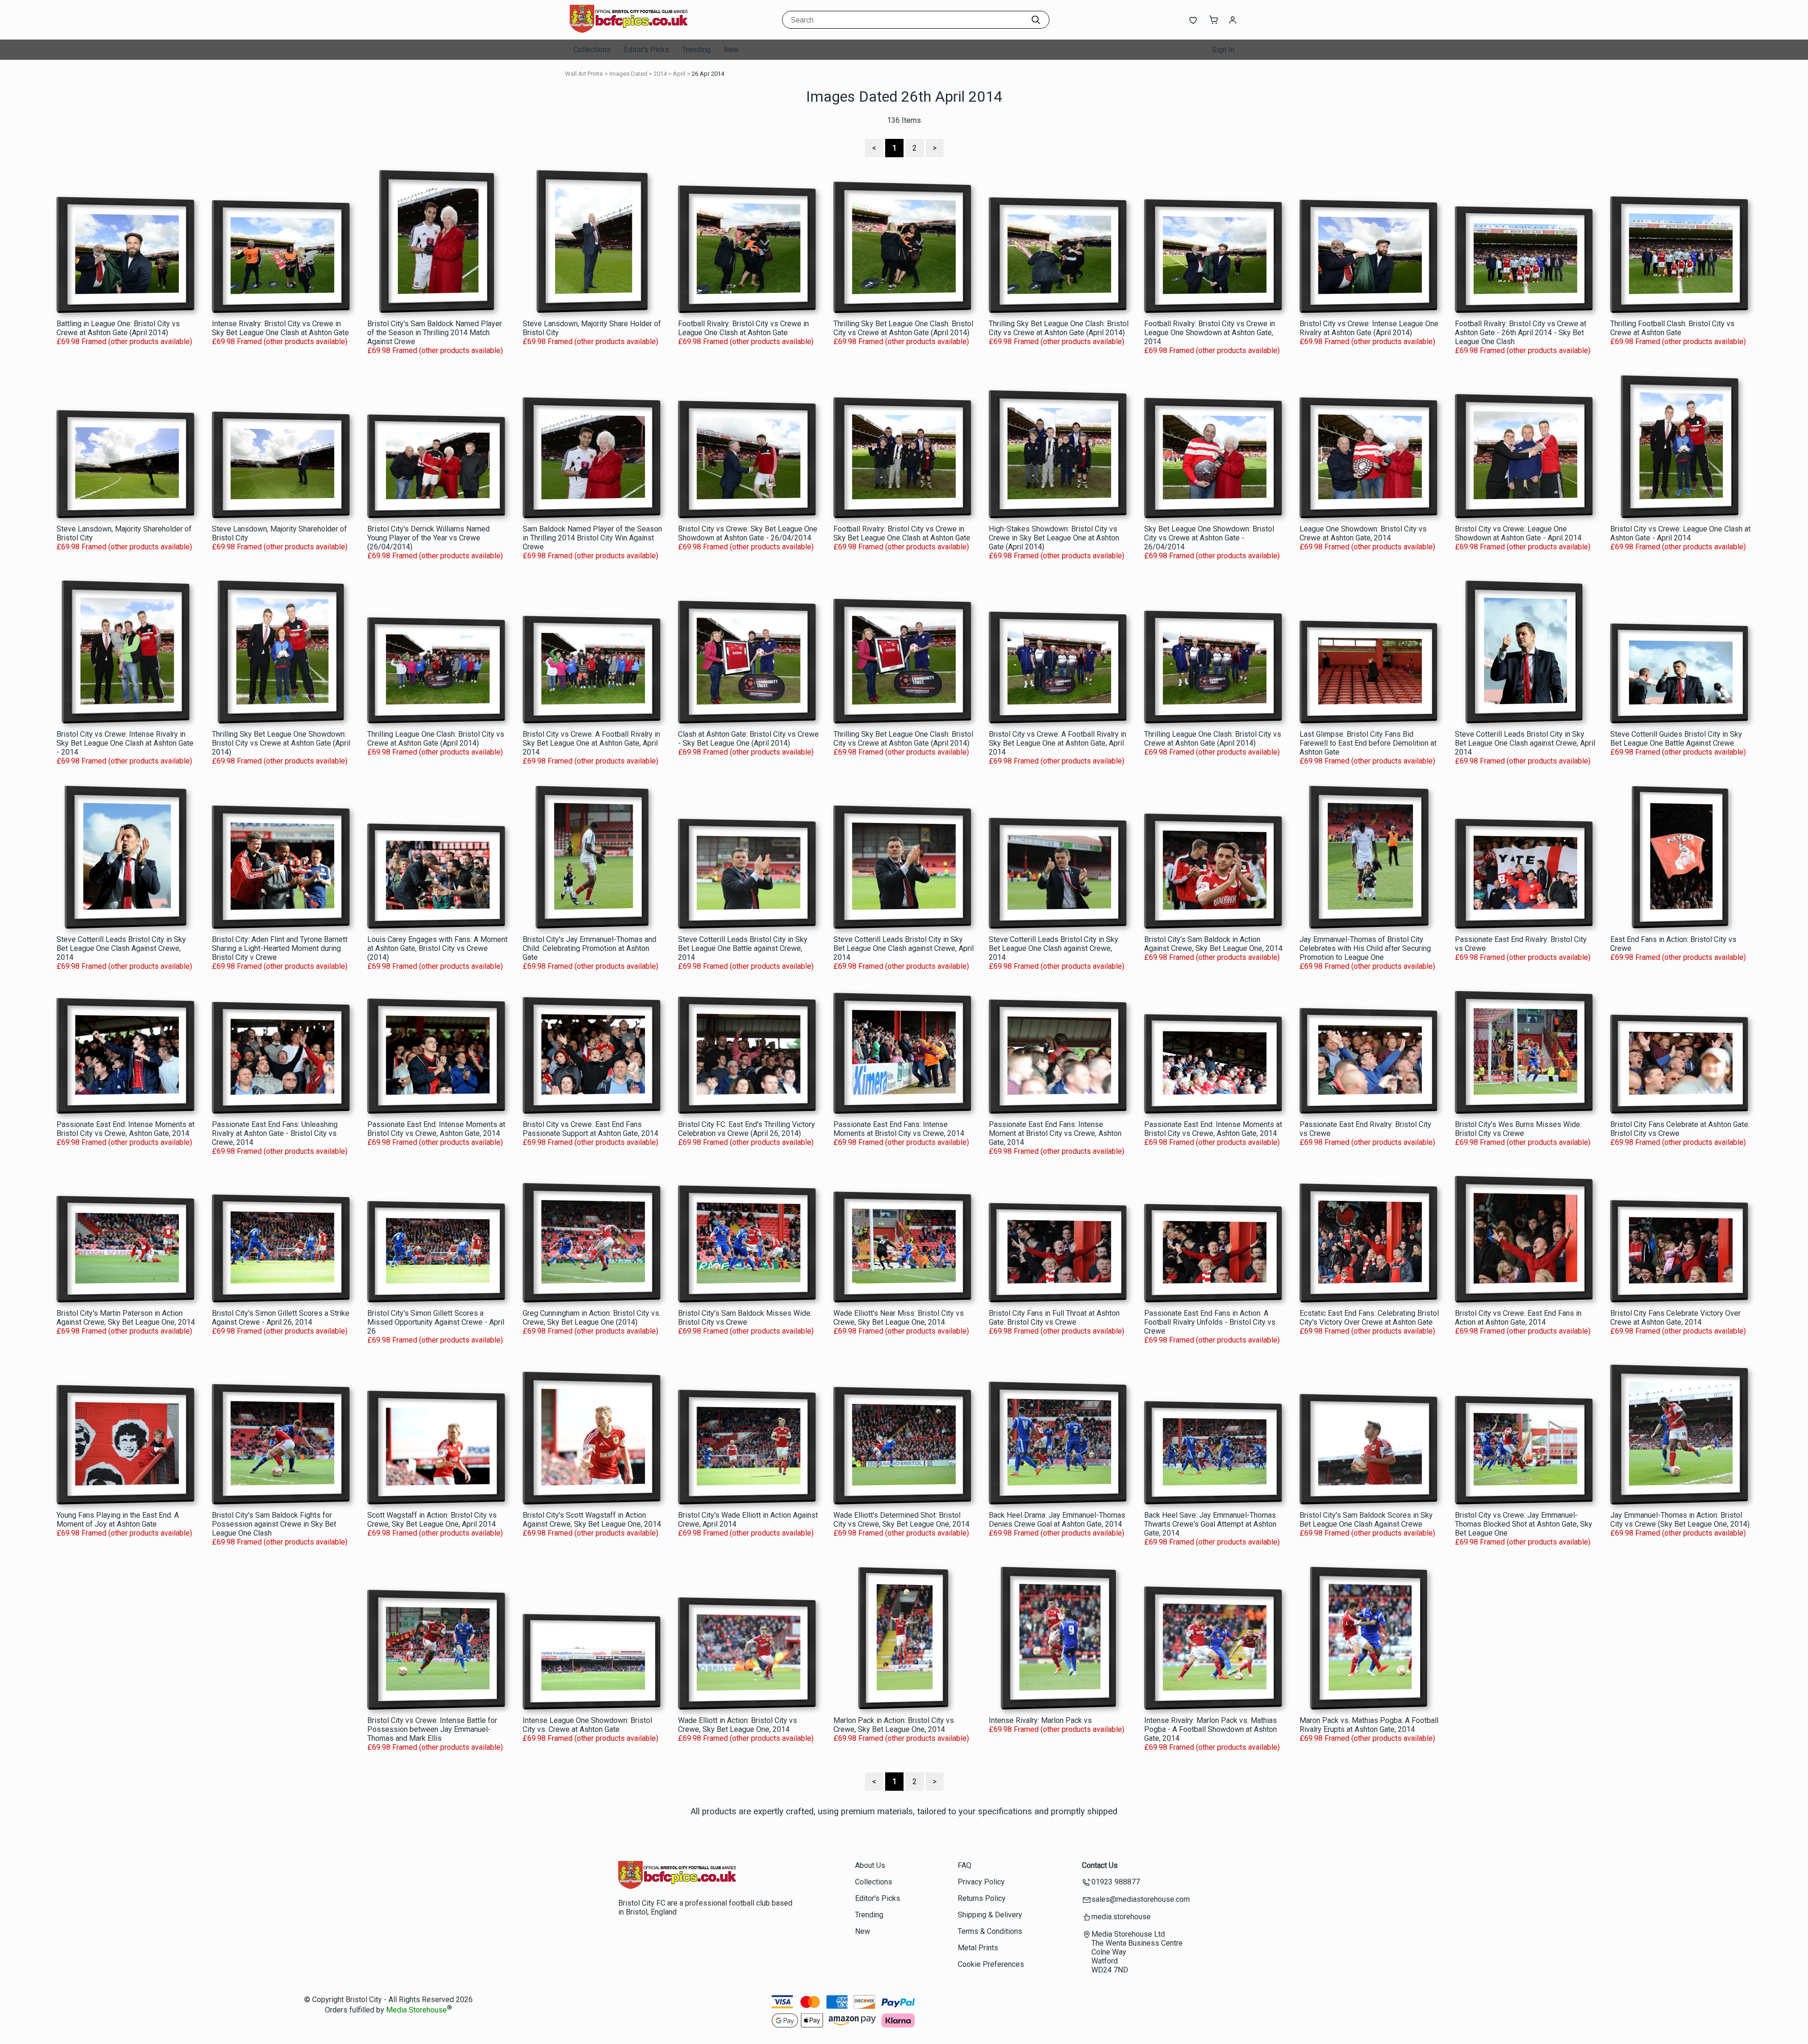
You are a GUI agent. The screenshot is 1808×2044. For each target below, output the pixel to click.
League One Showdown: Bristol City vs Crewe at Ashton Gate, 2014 (1363, 533)
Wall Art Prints (584, 74)
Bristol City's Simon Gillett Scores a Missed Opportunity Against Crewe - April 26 (436, 1322)
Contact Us (1100, 1865)
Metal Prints (978, 1948)
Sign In (1223, 50)
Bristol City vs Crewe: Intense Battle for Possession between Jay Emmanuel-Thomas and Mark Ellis (432, 1729)
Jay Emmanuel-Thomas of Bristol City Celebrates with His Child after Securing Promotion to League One (1365, 948)
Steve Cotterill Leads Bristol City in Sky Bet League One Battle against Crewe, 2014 (743, 948)
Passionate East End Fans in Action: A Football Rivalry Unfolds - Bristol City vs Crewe (1210, 1322)
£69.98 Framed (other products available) (124, 342)
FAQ (965, 1865)
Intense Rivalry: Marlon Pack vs (1040, 1720)
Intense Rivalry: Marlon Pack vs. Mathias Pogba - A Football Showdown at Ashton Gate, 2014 (1211, 1729)
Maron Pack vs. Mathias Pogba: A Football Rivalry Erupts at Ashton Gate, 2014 (1369, 1725)
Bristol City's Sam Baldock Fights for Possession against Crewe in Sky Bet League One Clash (274, 1524)
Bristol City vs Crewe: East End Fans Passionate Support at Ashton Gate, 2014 (590, 1129)
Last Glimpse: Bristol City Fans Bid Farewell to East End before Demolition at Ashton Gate (1368, 743)
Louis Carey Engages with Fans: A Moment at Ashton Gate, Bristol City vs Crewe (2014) (437, 948)
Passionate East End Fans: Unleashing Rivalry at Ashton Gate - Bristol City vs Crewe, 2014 (275, 1133)
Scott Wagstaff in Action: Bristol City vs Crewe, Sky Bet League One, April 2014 (432, 1520)
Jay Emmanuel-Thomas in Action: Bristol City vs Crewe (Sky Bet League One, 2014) (1680, 1520)
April (679, 74)
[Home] (629, 30)
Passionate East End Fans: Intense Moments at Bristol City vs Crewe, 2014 (899, 1129)
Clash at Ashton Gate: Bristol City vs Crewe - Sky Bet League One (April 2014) (748, 739)
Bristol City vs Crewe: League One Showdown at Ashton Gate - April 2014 (1518, 533)
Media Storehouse (416, 2010)
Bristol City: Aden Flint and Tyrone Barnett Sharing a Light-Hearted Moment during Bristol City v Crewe (280, 948)
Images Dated (628, 74)
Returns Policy (982, 1898)
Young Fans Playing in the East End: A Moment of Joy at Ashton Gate (118, 1520)
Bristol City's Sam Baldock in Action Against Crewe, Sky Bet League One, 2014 (1213, 944)
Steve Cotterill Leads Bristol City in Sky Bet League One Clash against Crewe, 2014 (1053, 948)
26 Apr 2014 (708, 74)
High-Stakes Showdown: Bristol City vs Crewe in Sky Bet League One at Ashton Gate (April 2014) (1054, 538)
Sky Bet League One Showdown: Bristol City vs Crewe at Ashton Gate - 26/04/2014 (1209, 538)
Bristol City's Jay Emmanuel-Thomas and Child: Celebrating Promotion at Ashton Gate (589, 948)
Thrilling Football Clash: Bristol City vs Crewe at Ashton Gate (1672, 328)
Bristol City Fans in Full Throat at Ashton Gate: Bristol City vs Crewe (1054, 1318)
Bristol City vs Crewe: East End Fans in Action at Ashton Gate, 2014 (1518, 1318)
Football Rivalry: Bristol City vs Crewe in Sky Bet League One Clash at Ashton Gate (902, 533)
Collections (592, 50)
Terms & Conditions (990, 1931)
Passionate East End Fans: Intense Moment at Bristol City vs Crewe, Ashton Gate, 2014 (1055, 1133)
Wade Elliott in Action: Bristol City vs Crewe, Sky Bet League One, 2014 (738, 1725)
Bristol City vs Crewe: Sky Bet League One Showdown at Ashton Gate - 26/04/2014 (748, 533)
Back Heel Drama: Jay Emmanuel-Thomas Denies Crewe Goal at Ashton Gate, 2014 (1057, 1520)
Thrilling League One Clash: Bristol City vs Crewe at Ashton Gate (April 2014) (436, 739)
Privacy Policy (981, 1882)
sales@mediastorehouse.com (1141, 1899)
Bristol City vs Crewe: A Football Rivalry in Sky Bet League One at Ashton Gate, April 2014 (591, 743)
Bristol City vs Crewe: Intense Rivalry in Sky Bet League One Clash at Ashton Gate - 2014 (125, 743)
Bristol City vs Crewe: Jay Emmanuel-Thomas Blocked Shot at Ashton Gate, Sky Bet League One (1524, 1524)
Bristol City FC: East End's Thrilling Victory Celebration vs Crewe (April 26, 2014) (747, 1129)
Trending (696, 50)
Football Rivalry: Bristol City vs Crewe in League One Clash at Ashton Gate (743, 328)
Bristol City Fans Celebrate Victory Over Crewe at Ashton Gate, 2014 (1675, 1318)
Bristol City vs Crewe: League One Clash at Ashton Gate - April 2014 (1680, 533)
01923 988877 (1116, 1882)
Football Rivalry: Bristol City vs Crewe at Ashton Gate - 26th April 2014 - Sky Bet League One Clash (1521, 333)
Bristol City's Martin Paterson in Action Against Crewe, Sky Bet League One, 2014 (126, 1318)
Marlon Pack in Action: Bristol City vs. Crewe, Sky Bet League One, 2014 (894, 1725)
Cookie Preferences (991, 1964)
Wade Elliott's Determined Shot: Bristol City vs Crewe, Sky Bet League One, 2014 (901, 1520)
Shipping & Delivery (990, 1915)
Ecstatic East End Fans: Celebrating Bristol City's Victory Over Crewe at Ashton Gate (1369, 1318)
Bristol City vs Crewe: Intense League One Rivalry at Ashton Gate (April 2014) (1369, 328)
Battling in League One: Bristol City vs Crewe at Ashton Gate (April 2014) (118, 328)
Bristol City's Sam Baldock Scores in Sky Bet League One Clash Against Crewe (1366, 1520)
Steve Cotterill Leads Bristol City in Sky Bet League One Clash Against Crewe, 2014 (121, 948)
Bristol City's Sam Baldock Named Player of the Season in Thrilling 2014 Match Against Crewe (435, 333)
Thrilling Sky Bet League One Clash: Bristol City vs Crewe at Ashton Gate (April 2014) (903, 328)
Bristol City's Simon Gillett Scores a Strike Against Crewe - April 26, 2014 (281, 1318)
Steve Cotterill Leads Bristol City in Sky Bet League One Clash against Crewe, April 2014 (1525, 743)
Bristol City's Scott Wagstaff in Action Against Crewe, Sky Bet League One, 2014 (592, 1520)
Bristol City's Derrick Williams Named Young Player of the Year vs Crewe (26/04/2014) (428, 538)
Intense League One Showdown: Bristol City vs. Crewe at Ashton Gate (587, 1725)
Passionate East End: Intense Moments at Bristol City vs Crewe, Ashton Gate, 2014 (125, 1129)
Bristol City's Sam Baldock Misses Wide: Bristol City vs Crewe (745, 1318)
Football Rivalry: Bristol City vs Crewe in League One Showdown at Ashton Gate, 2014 (1210, 333)
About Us (870, 1865)
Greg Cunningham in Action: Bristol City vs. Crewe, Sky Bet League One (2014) (592, 1318)
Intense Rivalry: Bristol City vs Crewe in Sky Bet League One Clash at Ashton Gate (280, 328)
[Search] (1036, 20)
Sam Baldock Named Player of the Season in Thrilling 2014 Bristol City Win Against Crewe (592, 538)
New (731, 50)
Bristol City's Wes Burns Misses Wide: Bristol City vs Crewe (1518, 1129)
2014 (660, 74)
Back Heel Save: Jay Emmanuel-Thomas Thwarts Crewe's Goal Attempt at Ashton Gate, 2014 (1210, 1524)
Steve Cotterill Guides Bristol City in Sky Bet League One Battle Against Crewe (1676, 739)
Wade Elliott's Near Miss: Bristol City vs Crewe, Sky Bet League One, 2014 (899, 1318)
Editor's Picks (646, 50)
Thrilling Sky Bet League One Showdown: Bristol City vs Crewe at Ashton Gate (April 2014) (281, 743)
